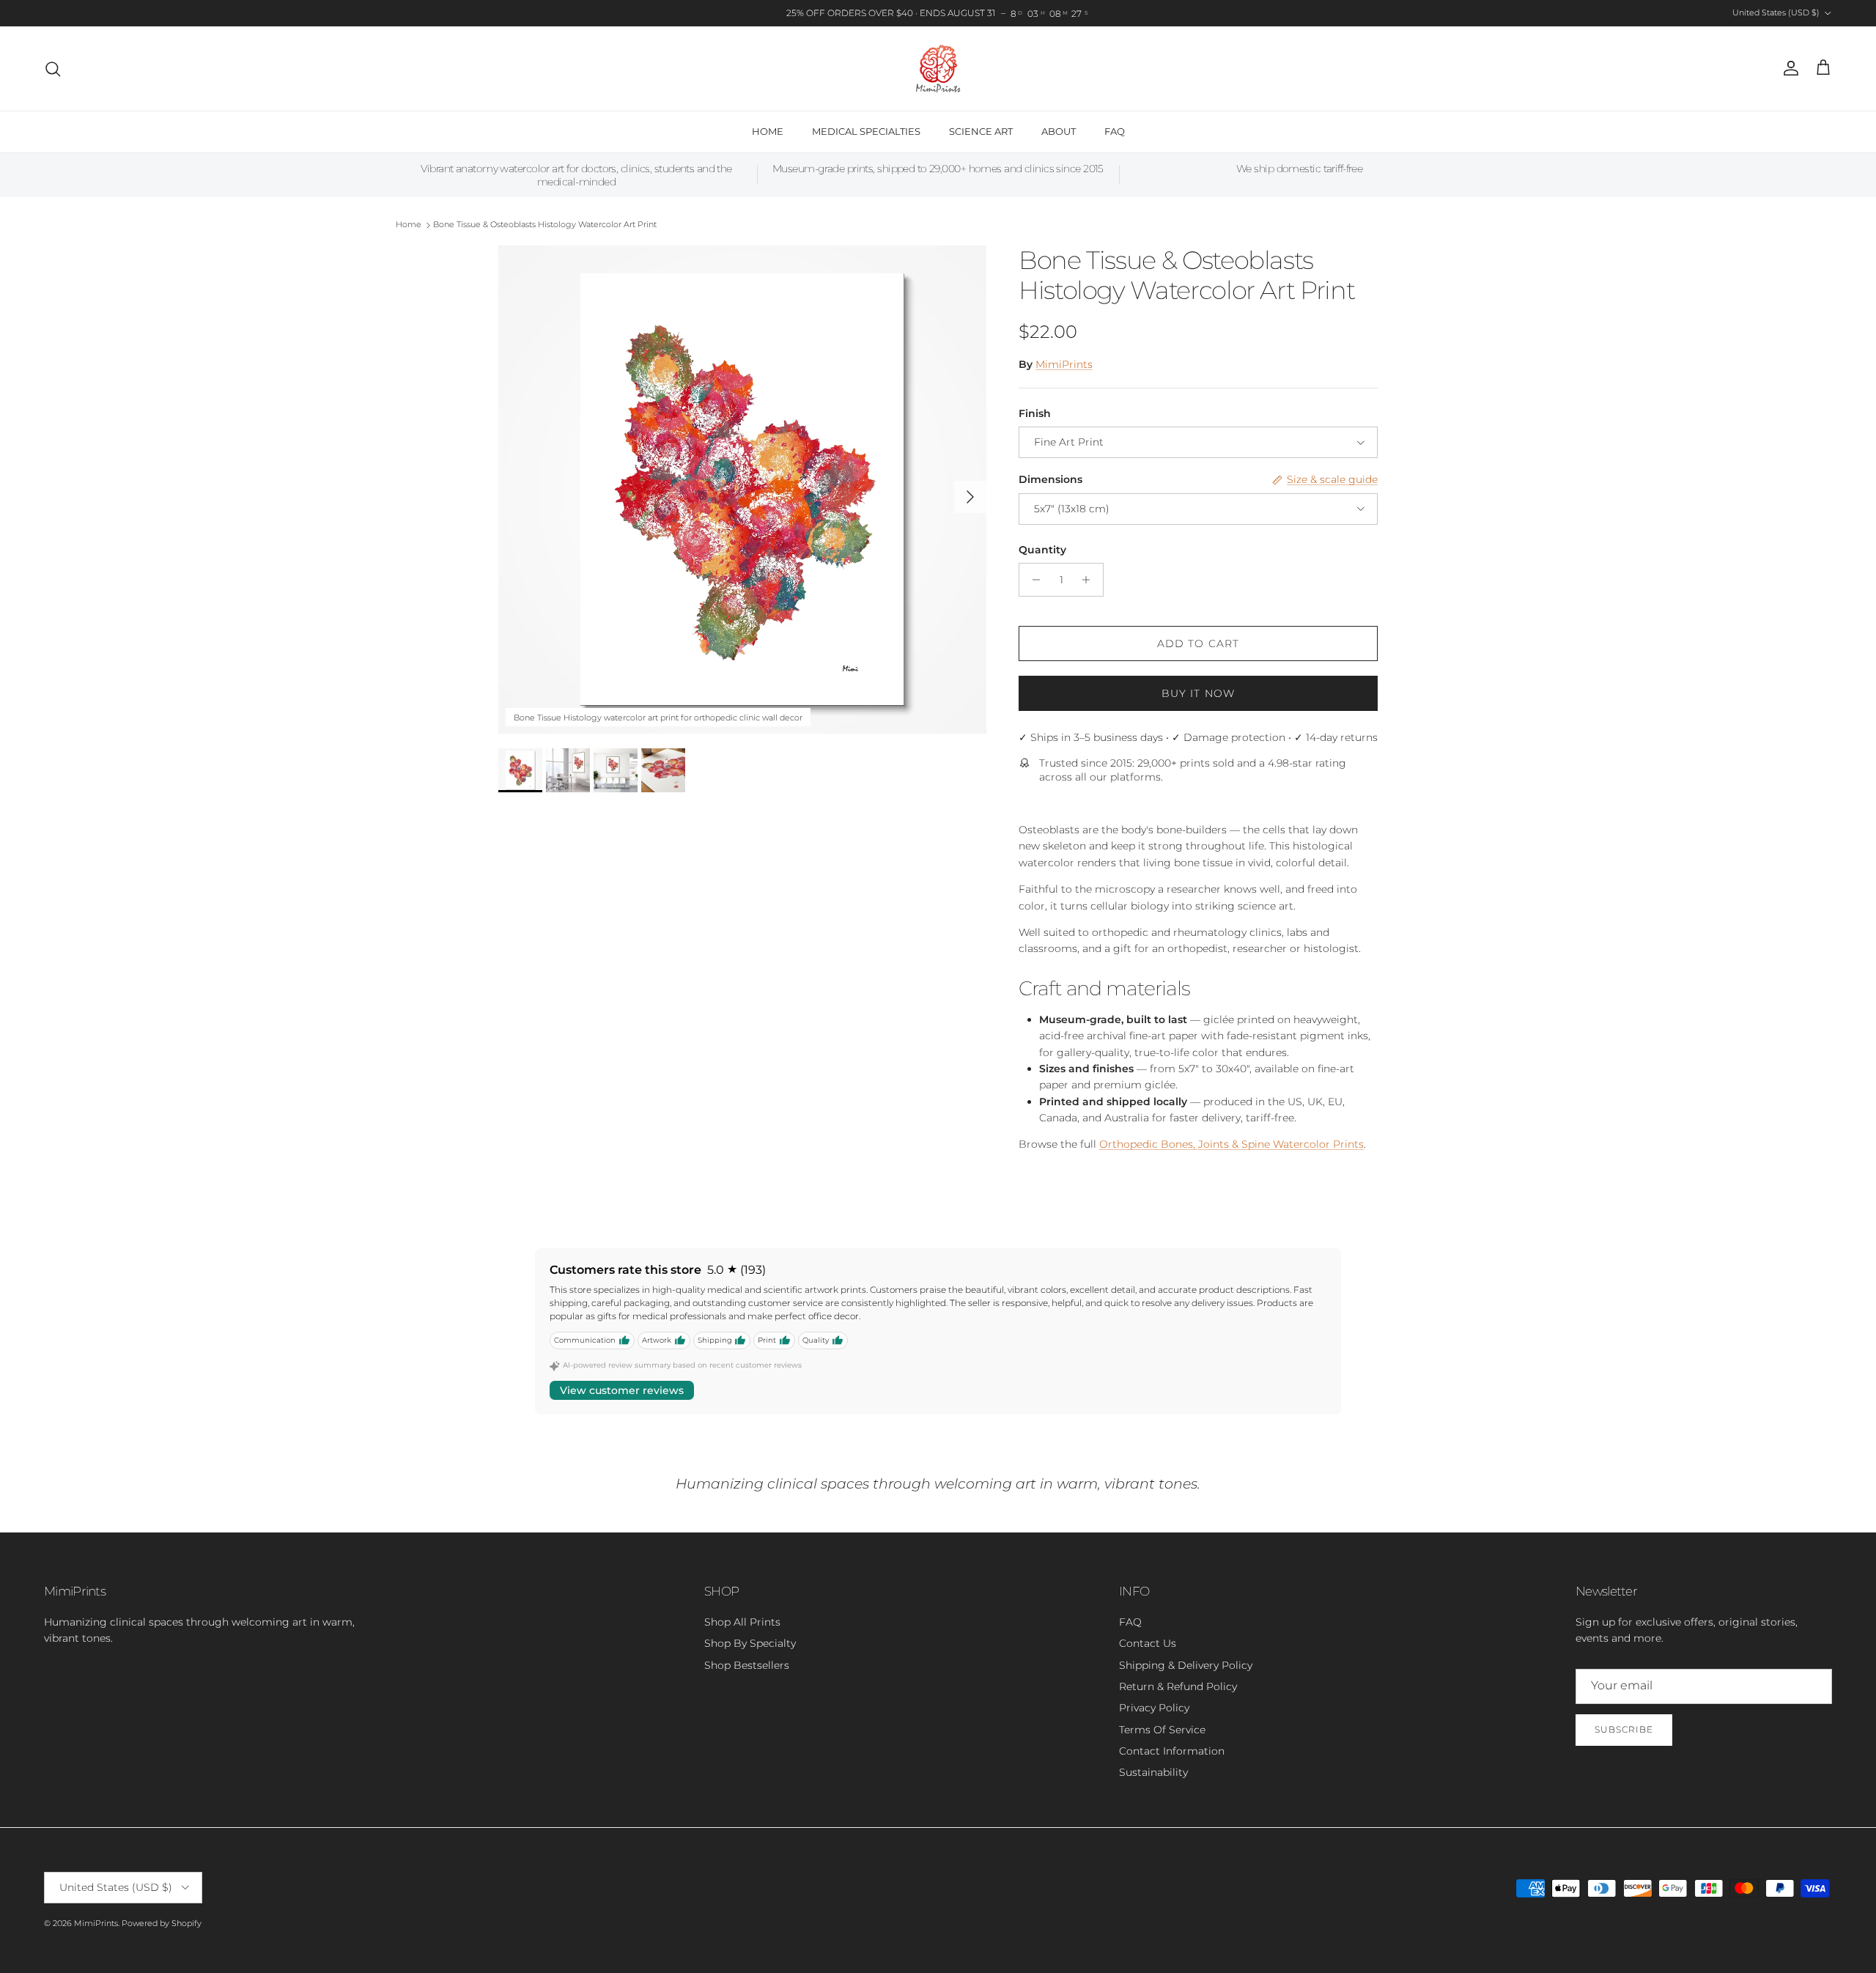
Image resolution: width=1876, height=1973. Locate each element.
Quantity (1042, 550)
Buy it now (1198, 693)
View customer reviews (622, 1390)
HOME (768, 131)
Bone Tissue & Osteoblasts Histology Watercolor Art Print (545, 225)
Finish (1035, 413)
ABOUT (1059, 131)
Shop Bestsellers (747, 1665)
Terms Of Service (1162, 1730)
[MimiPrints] (938, 69)
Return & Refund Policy (1178, 1686)
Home (409, 225)
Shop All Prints (742, 1622)
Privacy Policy (1154, 1708)
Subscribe (1624, 1729)
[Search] (53, 69)
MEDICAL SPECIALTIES (866, 131)
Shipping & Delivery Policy (1186, 1665)
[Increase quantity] (1090, 580)
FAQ (1115, 131)
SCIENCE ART (981, 131)
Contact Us (1148, 1643)
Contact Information (1172, 1751)
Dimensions (1050, 479)
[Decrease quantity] (1032, 580)
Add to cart (1198, 643)
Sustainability (1153, 1772)
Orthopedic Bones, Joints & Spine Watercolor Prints (1231, 1144)
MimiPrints (1064, 364)
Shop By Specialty (750, 1643)
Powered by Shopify (162, 1923)
